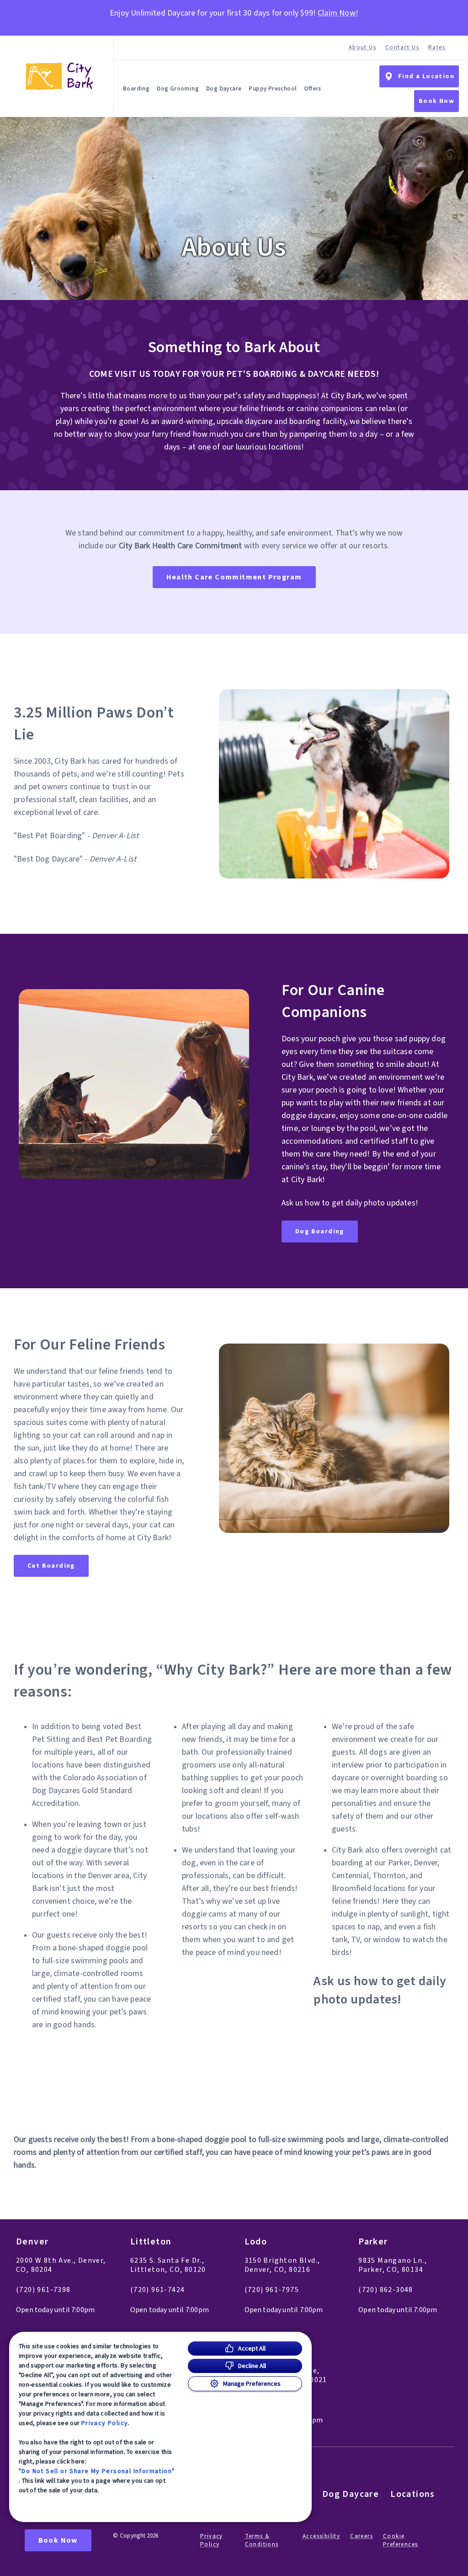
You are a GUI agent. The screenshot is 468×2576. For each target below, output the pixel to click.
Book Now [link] (436, 101)
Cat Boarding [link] (51, 1566)
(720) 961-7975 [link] (272, 2290)
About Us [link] (362, 48)
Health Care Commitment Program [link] (234, 577)
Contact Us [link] (402, 48)
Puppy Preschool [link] (273, 89)
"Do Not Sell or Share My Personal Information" (97, 2471)
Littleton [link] (151, 2242)
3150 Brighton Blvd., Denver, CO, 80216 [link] (282, 2265)
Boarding (136, 89)
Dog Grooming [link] (178, 89)
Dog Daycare (224, 89)
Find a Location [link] (426, 76)
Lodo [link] (256, 2242)
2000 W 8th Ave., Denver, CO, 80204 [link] (61, 2265)
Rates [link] (437, 48)
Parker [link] (373, 2242)
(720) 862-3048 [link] (386, 2290)
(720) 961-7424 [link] (158, 2290)
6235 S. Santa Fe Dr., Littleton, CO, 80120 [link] (168, 2265)
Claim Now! (338, 13)
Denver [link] (32, 2242)
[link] (59, 76)
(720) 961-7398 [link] (43, 2290)
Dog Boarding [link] (320, 1232)
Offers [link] (312, 89)
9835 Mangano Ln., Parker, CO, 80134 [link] (393, 2265)
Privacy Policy (105, 2423)
